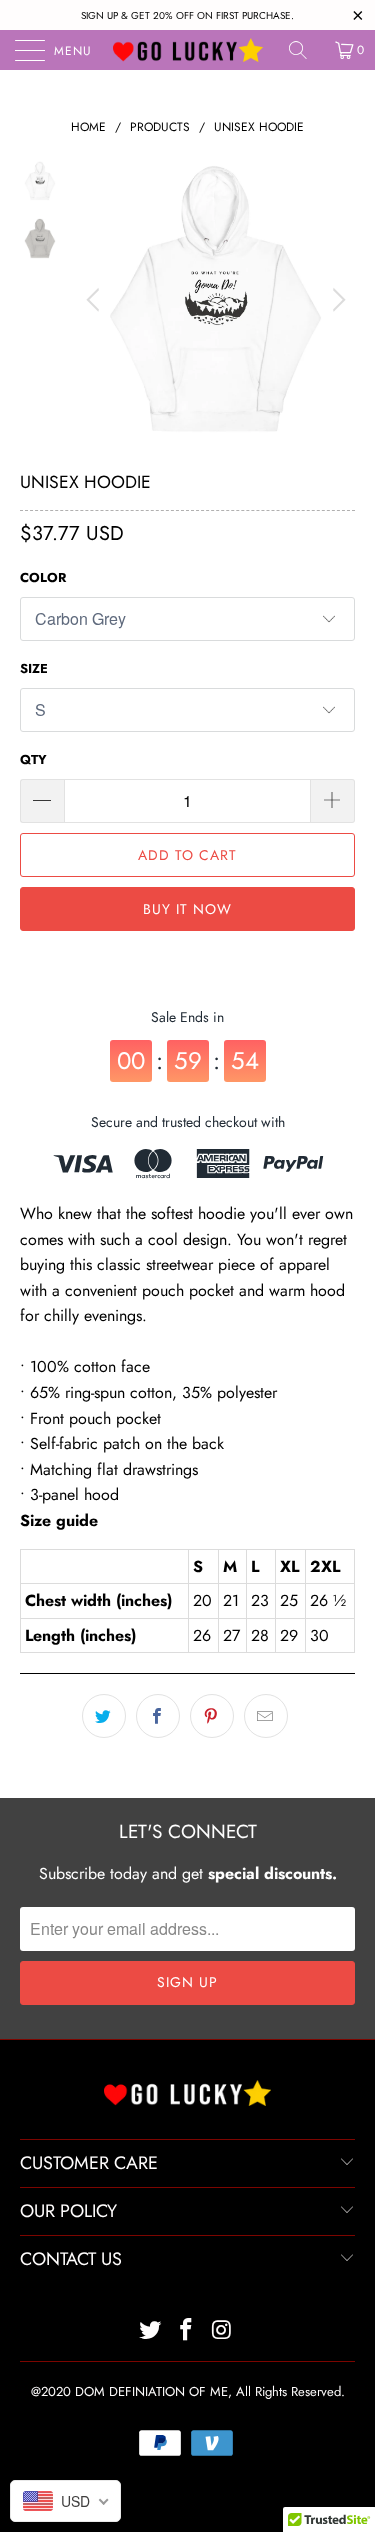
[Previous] (96, 300)
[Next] (336, 300)
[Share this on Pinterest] (212, 1716)
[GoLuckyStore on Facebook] (187, 2331)
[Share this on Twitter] (104, 1716)
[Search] (305, 50)
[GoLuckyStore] (188, 50)
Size (34, 668)
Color (43, 577)
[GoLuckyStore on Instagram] (222, 2331)
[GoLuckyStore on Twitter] (151, 2331)
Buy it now (187, 909)
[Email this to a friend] (266, 1716)
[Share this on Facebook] (158, 1716)
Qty (33, 759)
